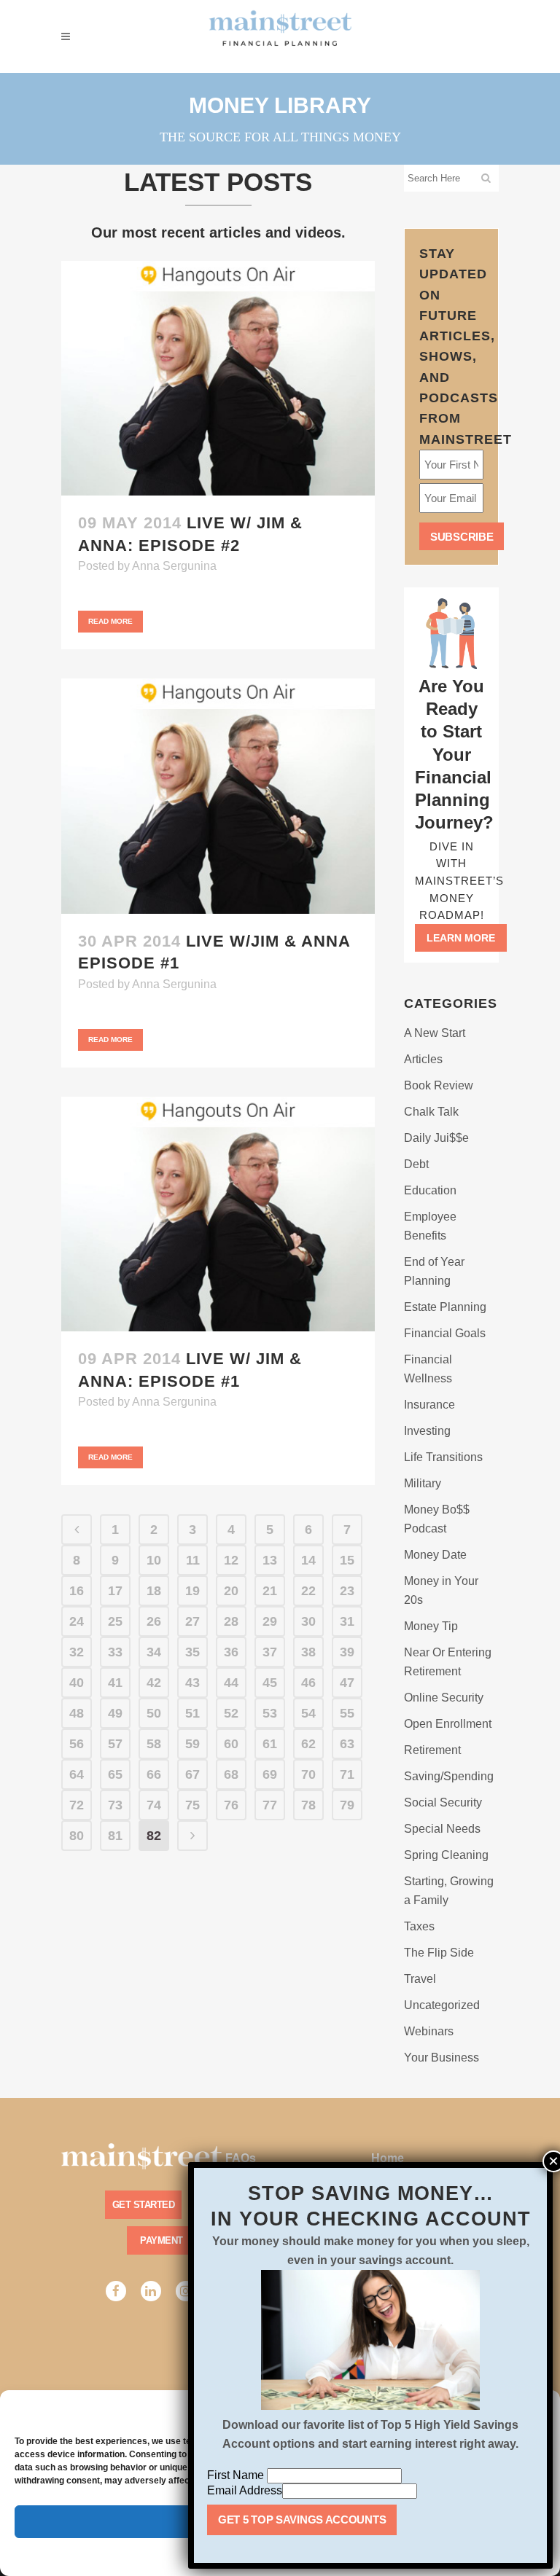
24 (77, 1621)
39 (347, 1652)
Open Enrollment (448, 1724)
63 (347, 1744)
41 (115, 1683)
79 (347, 1805)
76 (231, 1805)
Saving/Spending (449, 1776)
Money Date (435, 1555)
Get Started (143, 2205)
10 (154, 1560)
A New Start (435, 1033)
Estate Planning (445, 1307)
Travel (420, 1979)
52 (231, 1713)
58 (154, 1744)
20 (231, 1591)
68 (231, 1774)
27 (192, 1621)
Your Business (442, 2058)
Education (430, 1190)
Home (388, 2158)
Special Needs (442, 1829)
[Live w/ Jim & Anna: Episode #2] (218, 379)
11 (193, 1560)
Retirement (432, 1750)
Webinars (429, 2031)
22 (308, 1591)
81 (115, 1836)
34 (154, 1652)
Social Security (443, 1802)
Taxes (419, 1926)
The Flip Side (439, 1953)
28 (231, 1621)
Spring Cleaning (446, 1855)
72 (77, 1805)
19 (192, 1591)
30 (308, 1621)
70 (308, 1774)
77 (270, 1805)
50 (154, 1713)
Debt (416, 1164)
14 (308, 1560)
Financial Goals (445, 1333)
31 (347, 1621)
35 (192, 1652)
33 (115, 1652)
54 (308, 1713)
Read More (110, 621)
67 (192, 1774)
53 (270, 1713)
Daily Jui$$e (436, 1138)
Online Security (444, 1698)
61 (270, 1744)
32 (77, 1652)
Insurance (429, 1405)
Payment (161, 2240)
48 (77, 1713)
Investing (427, 1431)
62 (308, 1744)
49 (115, 1713)
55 (347, 1713)
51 (192, 1713)
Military (423, 1483)
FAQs (241, 2158)
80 (77, 1836)
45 (270, 1683)
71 (347, 1774)
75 (192, 1805)
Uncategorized (442, 2005)
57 (115, 1744)
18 (154, 1591)
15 (347, 1560)
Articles (423, 1059)
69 (270, 1774)
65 (115, 1774)
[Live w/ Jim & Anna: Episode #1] (218, 1214)
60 (231, 1744)
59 (192, 1744)
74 (154, 1805)
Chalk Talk (431, 1112)
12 (231, 1560)
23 (347, 1591)
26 (154, 1621)
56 (77, 1744)
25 (115, 1621)
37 (270, 1652)
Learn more (461, 938)
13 (270, 1560)
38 (308, 1652)
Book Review (439, 1085)
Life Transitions (443, 1457)
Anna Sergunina (174, 566)
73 (115, 1805)
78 (308, 1805)
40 (77, 1683)
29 (270, 1621)
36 (231, 1652)
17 (115, 1591)
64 (77, 1774)
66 (154, 1774)
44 (231, 1683)
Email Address (245, 2490)
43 (192, 1683)
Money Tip (431, 1626)
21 (270, 1591)
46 (308, 1683)
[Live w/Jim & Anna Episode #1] (218, 796)
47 (347, 1683)
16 (77, 1591)
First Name (237, 2475)
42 (154, 1683)
